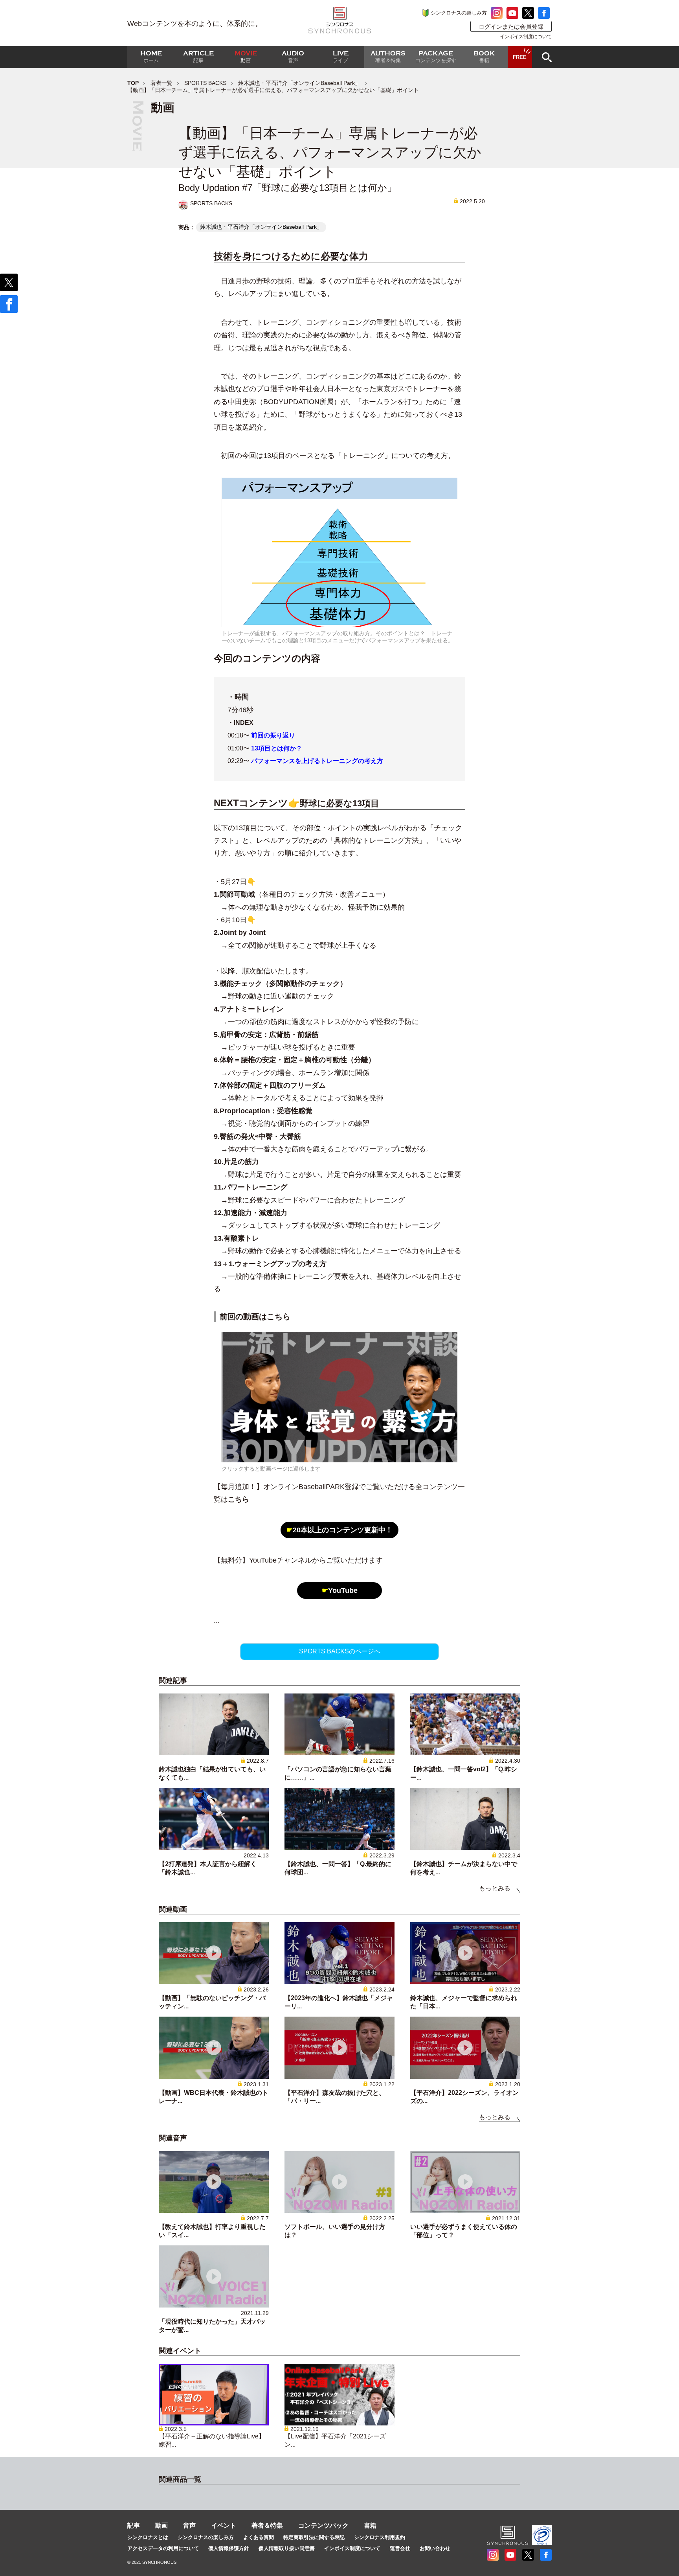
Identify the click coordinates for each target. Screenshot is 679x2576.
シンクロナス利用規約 (380, 2537)
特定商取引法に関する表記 (314, 2537)
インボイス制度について (526, 37)
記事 (134, 2525)
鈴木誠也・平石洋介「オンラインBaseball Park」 (299, 83)
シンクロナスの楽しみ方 (459, 13)
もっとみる (495, 1888)
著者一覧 (161, 83)
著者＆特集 (267, 2525)
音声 (189, 2525)
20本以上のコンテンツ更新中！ (339, 1530)
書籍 (370, 2525)
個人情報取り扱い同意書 (287, 2548)
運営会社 (400, 2548)
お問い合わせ (435, 2548)
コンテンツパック (323, 2525)
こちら (239, 1499)
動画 (161, 2525)
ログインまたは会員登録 (511, 27)
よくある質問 (259, 2537)
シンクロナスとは (148, 2537)
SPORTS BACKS (205, 83)
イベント (224, 2525)
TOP (133, 83)
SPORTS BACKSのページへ (340, 1651)
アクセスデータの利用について (163, 2548)
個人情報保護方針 (229, 2548)
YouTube (340, 1590)
